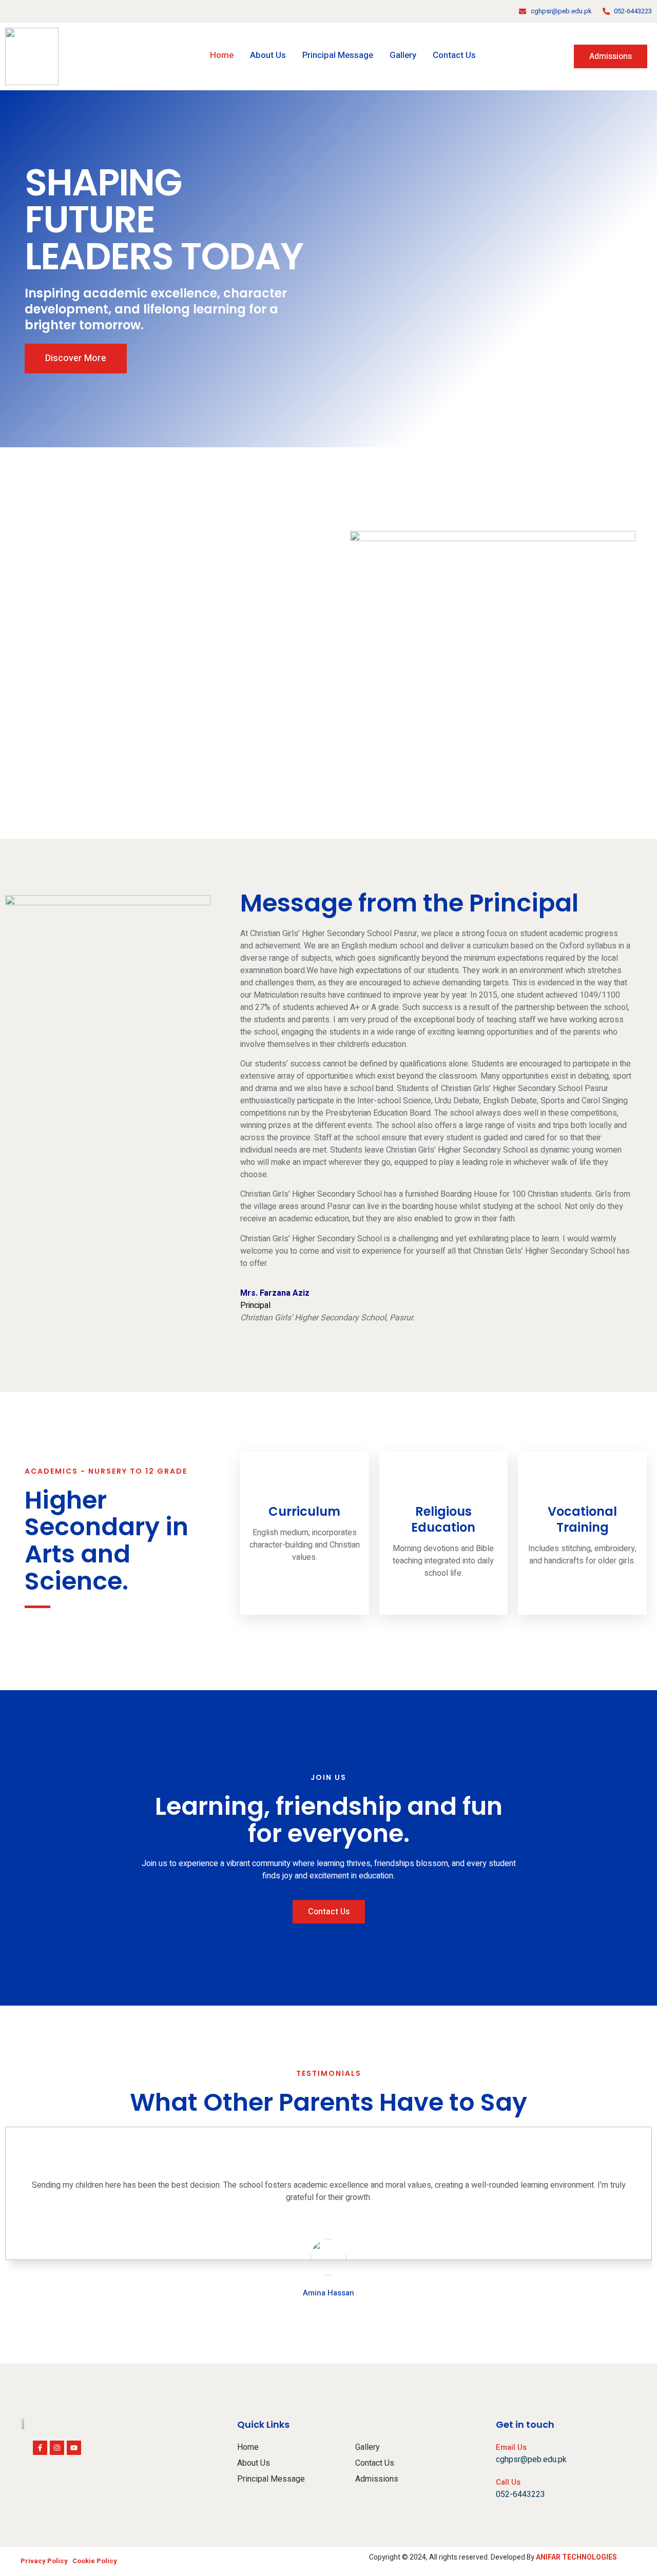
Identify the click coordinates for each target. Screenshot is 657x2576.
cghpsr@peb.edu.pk (531, 2460)
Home (222, 55)
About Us (268, 55)
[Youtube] (74, 2448)
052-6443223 (520, 2494)
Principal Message (338, 55)
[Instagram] (57, 2448)
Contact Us (454, 55)
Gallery (403, 55)
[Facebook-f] (40, 2448)
